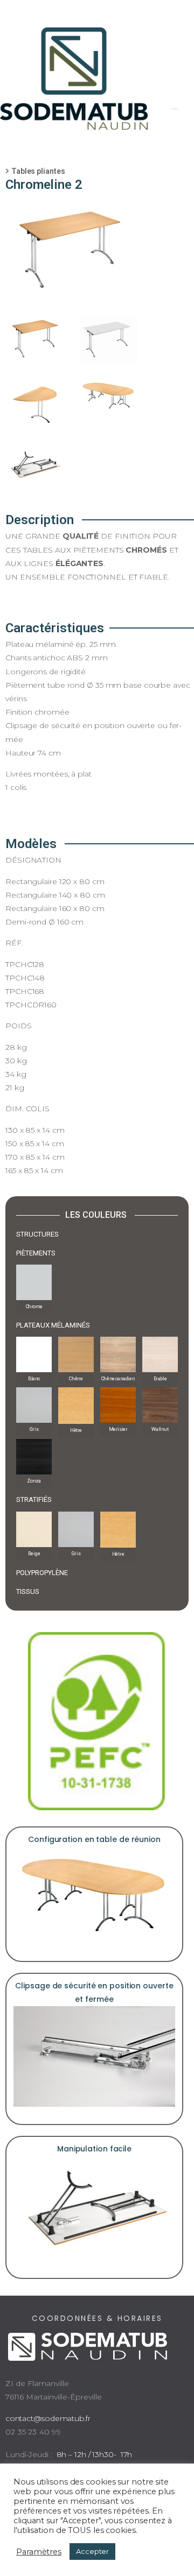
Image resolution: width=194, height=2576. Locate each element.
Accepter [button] (92, 2551)
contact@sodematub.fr (48, 2418)
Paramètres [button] (39, 2552)
